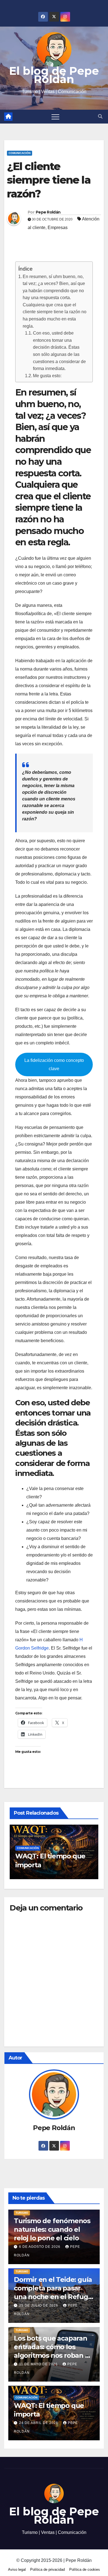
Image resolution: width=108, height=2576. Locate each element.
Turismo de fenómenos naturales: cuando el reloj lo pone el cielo (52, 2229)
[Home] (8, 117)
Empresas (58, 228)
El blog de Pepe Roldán (54, 75)
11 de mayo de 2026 (39, 2364)
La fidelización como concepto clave (54, 1064)
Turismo (22, 2213)
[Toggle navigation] (55, 117)
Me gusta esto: (47, 376)
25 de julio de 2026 (39, 2305)
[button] (100, 116)
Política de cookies (85, 2569)
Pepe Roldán (48, 212)
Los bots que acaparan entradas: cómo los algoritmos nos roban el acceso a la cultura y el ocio (52, 2356)
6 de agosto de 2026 (40, 2247)
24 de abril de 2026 (39, 2423)
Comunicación (20, 153)
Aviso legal (17, 2569)
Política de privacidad (47, 2569)
